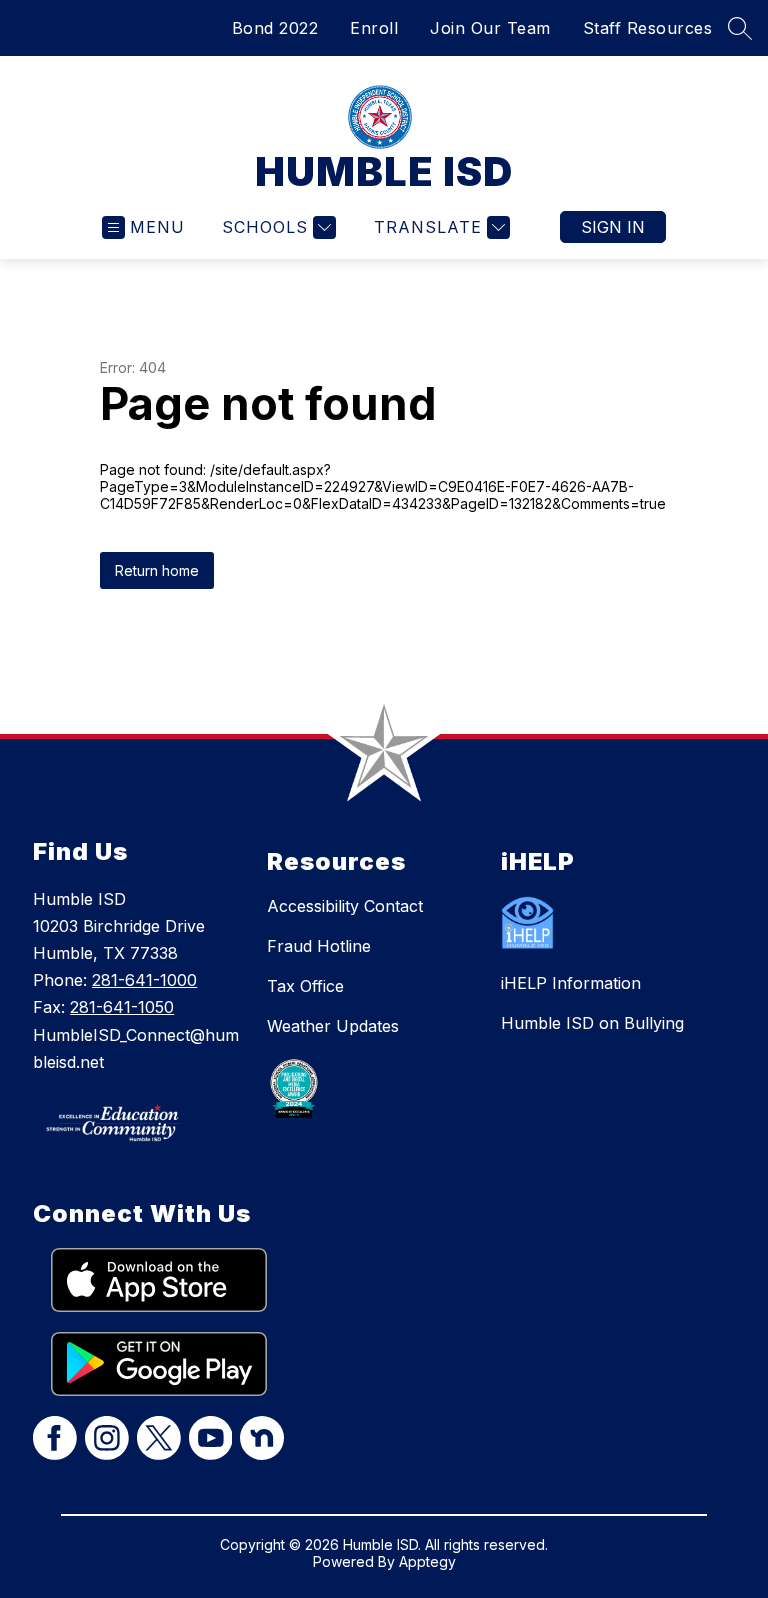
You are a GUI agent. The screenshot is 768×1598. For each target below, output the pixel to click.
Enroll (374, 28)
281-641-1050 (122, 1007)
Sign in (613, 227)
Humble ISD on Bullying (592, 1023)
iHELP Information (571, 983)
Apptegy (427, 1561)
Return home (157, 570)
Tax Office (305, 986)
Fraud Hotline (319, 946)
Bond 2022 (275, 28)
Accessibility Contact (345, 906)
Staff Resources (648, 28)
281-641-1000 (144, 980)
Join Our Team (490, 28)
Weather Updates (333, 1026)
